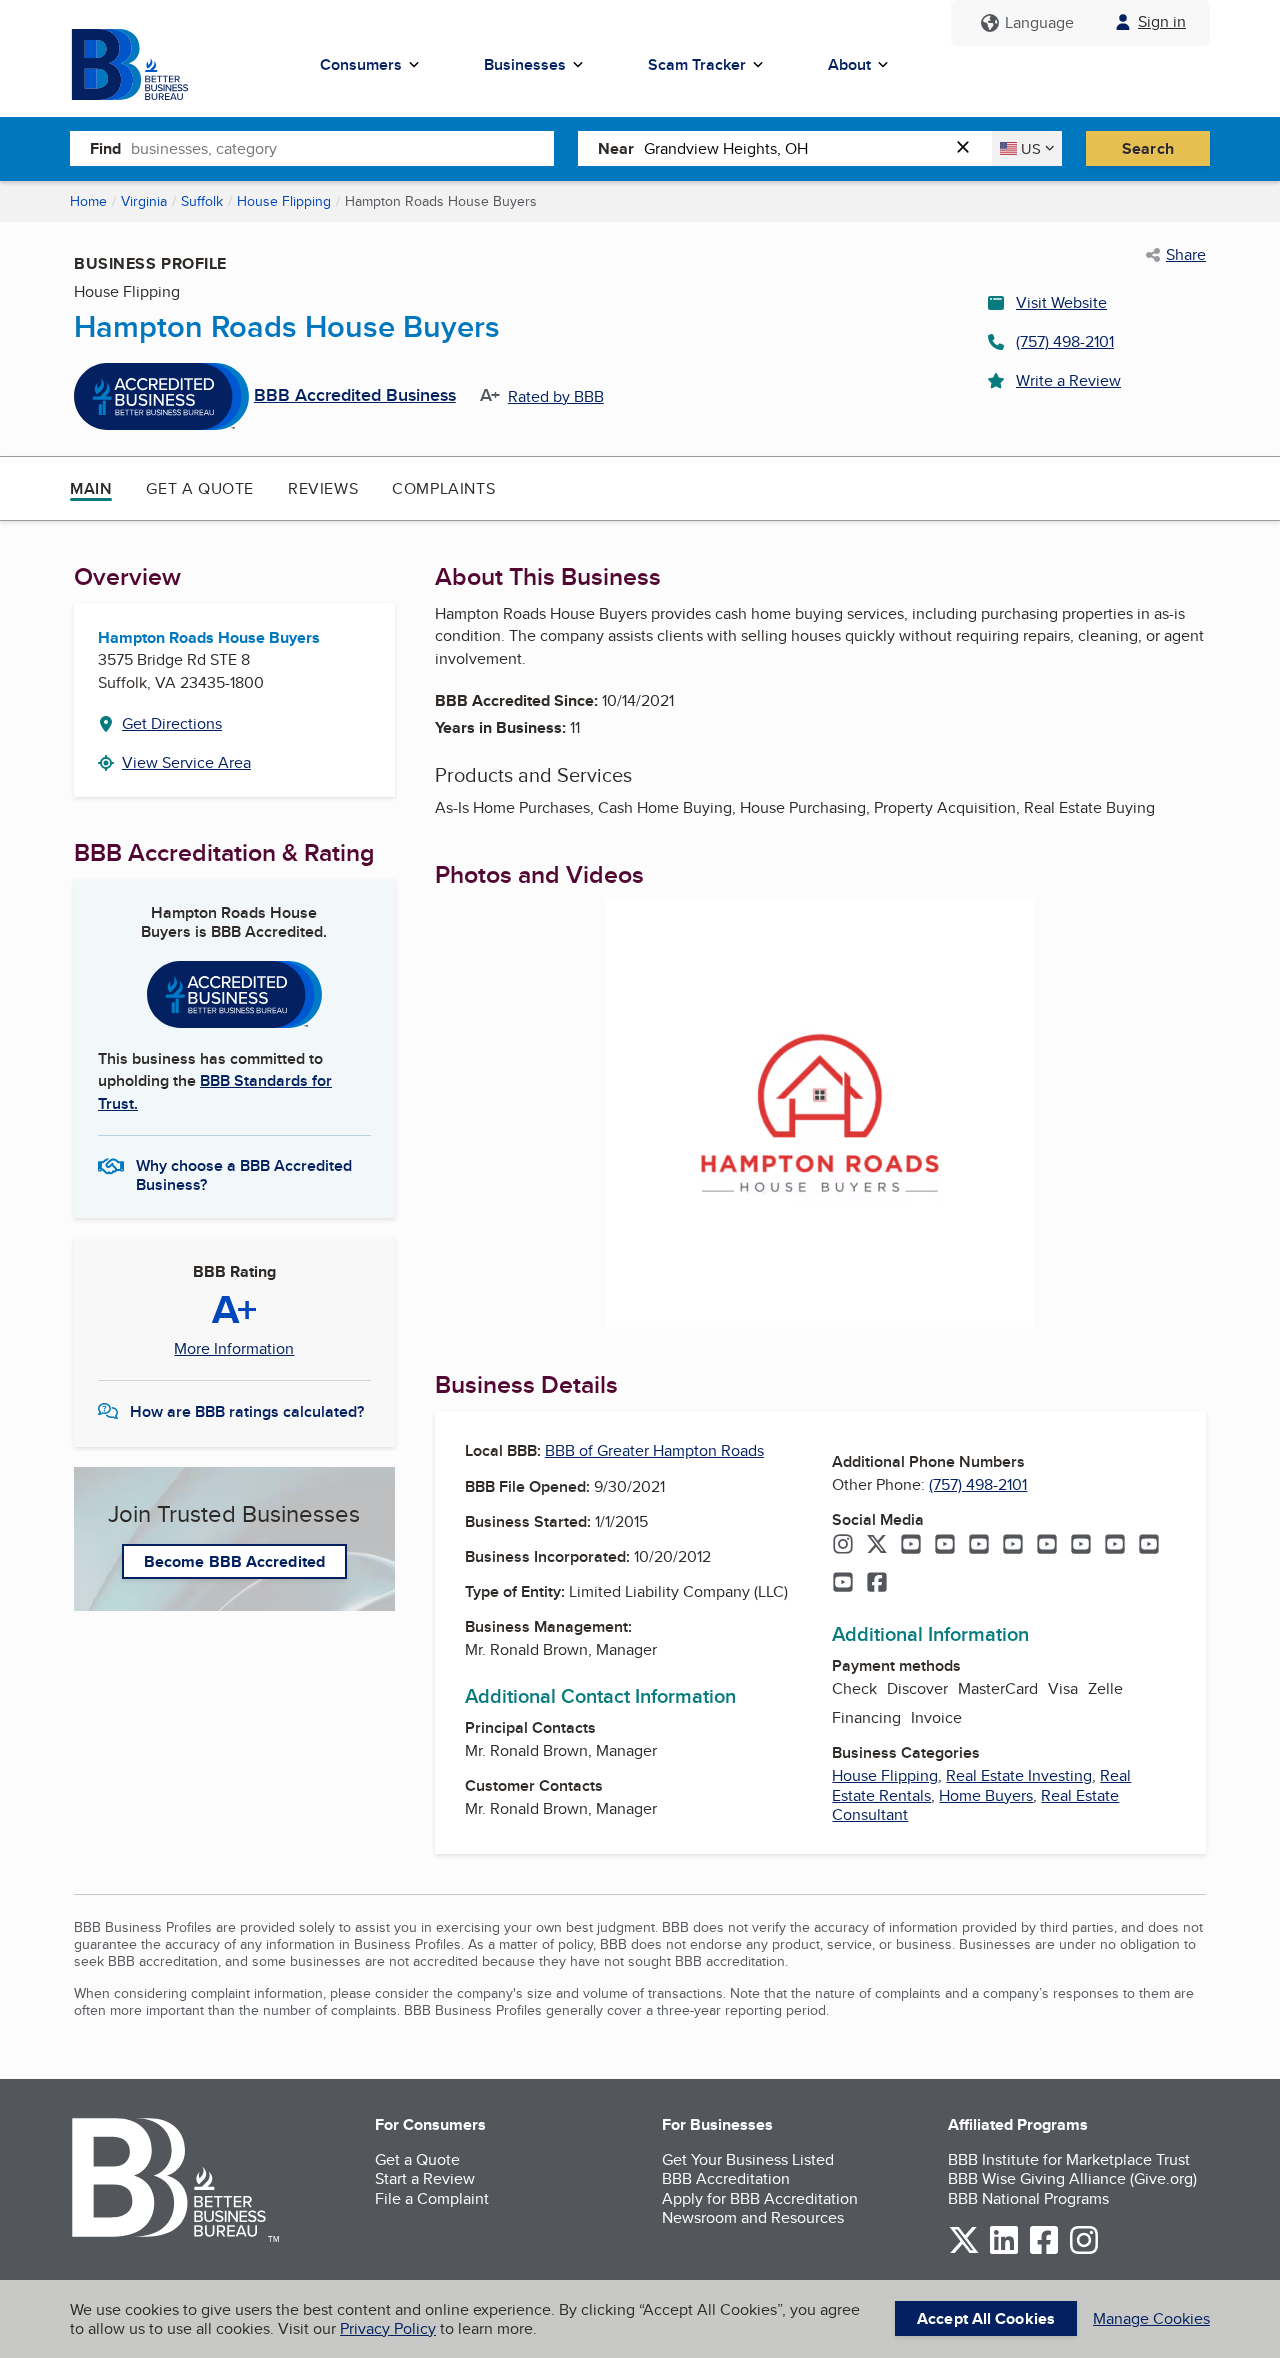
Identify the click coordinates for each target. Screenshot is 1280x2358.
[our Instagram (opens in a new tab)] (1084, 2250)
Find (105, 148)
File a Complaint (432, 2198)
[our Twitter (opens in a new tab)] (964, 2250)
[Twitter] (877, 1546)
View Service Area (186, 762)
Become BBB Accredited (234, 1561)
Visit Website (1061, 302)
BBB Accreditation (726, 2178)
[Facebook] (877, 1584)
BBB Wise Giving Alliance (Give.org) (1072, 2178)
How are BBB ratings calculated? (247, 1411)
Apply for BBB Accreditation (760, 2198)
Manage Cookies (1151, 2318)
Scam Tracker (697, 64)
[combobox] (342, 148)
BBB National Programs (1028, 2198)
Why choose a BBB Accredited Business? (244, 1174)
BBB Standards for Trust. (215, 1091)
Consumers (361, 64)
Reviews (323, 488)
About (849, 64)
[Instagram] (843, 1546)
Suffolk (202, 201)
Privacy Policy (388, 2328)
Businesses (525, 64)
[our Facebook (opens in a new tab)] (1044, 2250)
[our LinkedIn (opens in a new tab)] (1004, 2250)
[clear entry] (969, 148)
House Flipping (284, 201)
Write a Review (1068, 380)
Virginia (144, 201)
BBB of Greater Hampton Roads (654, 1450)
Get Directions (172, 723)
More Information (234, 1349)
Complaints (443, 488)
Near (616, 148)
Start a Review (425, 2178)
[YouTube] (911, 1546)
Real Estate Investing (1019, 1775)
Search (1148, 148)
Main (91, 488)
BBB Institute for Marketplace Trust (1069, 2159)
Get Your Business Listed (748, 2159)
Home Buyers (986, 1795)
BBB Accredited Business (355, 396)
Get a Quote (200, 488)
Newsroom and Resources (753, 2217)
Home (88, 201)
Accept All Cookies (986, 2318)
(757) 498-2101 (1065, 341)
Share (1186, 255)
